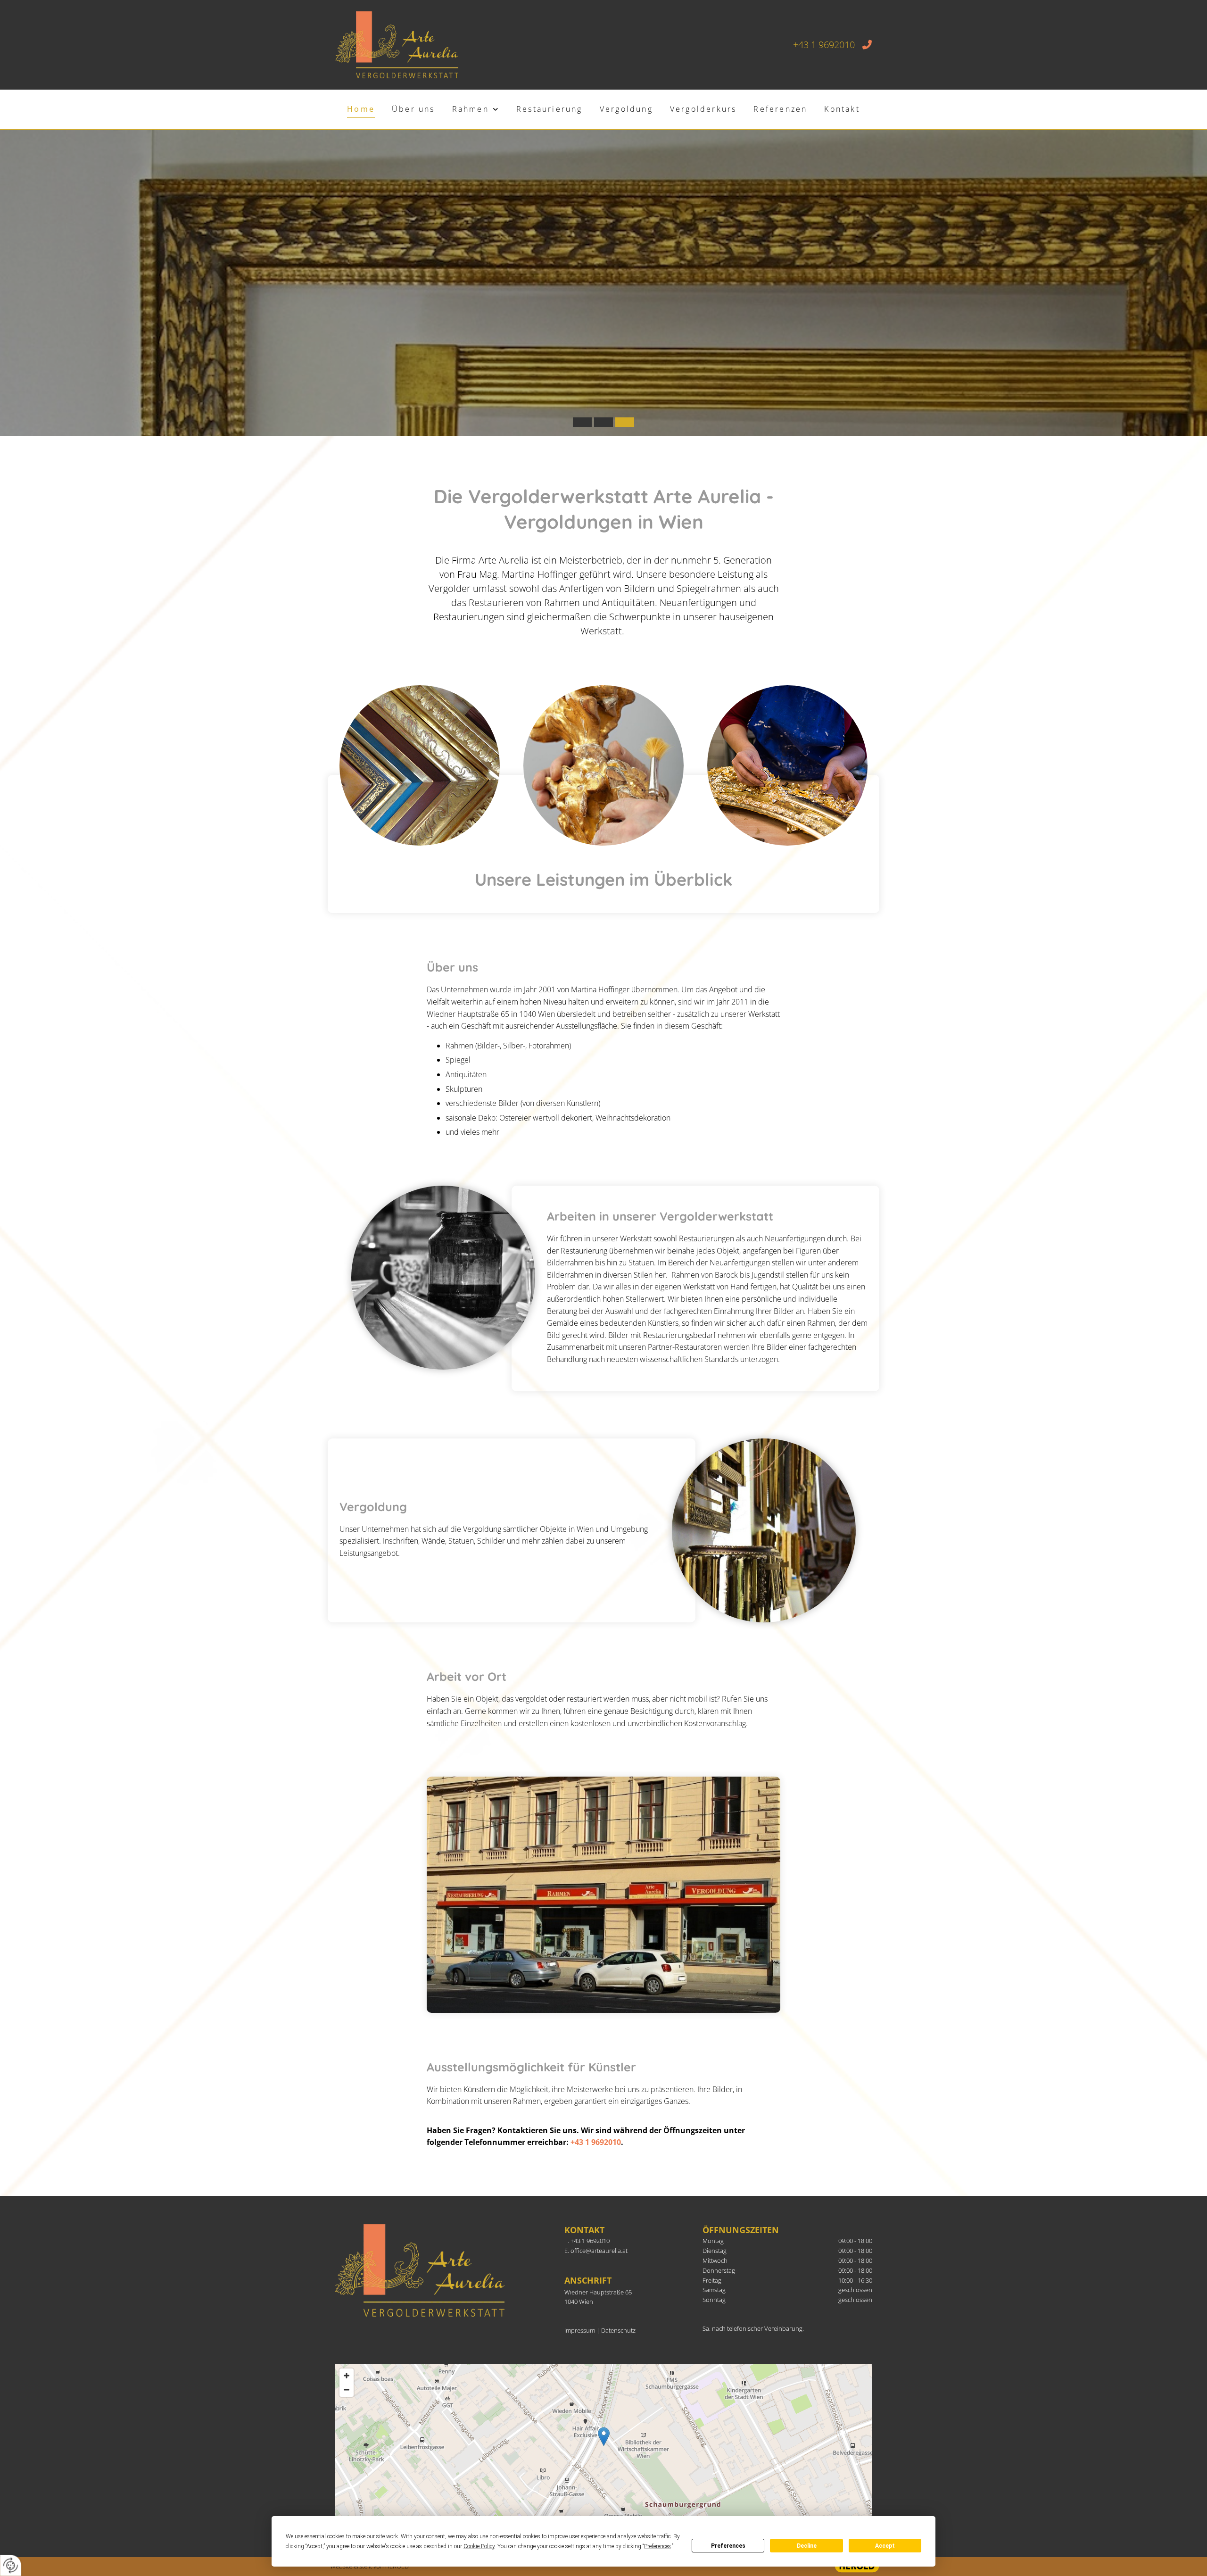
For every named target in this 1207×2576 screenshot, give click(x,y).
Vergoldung (626, 109)
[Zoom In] (347, 2376)
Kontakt (842, 109)
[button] (604, 2437)
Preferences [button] (657, 2546)
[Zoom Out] (347, 2390)
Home (361, 109)
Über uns (413, 109)
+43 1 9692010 (596, 2142)
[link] (476, 110)
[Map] (603, 2446)
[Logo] (397, 45)
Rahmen (471, 109)
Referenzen (780, 109)
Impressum (580, 2330)
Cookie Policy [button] (479, 2546)
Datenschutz (618, 2330)
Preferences (728, 2546)
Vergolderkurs (703, 109)
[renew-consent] (11, 2565)
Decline (807, 2546)
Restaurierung (550, 109)
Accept (885, 2546)
